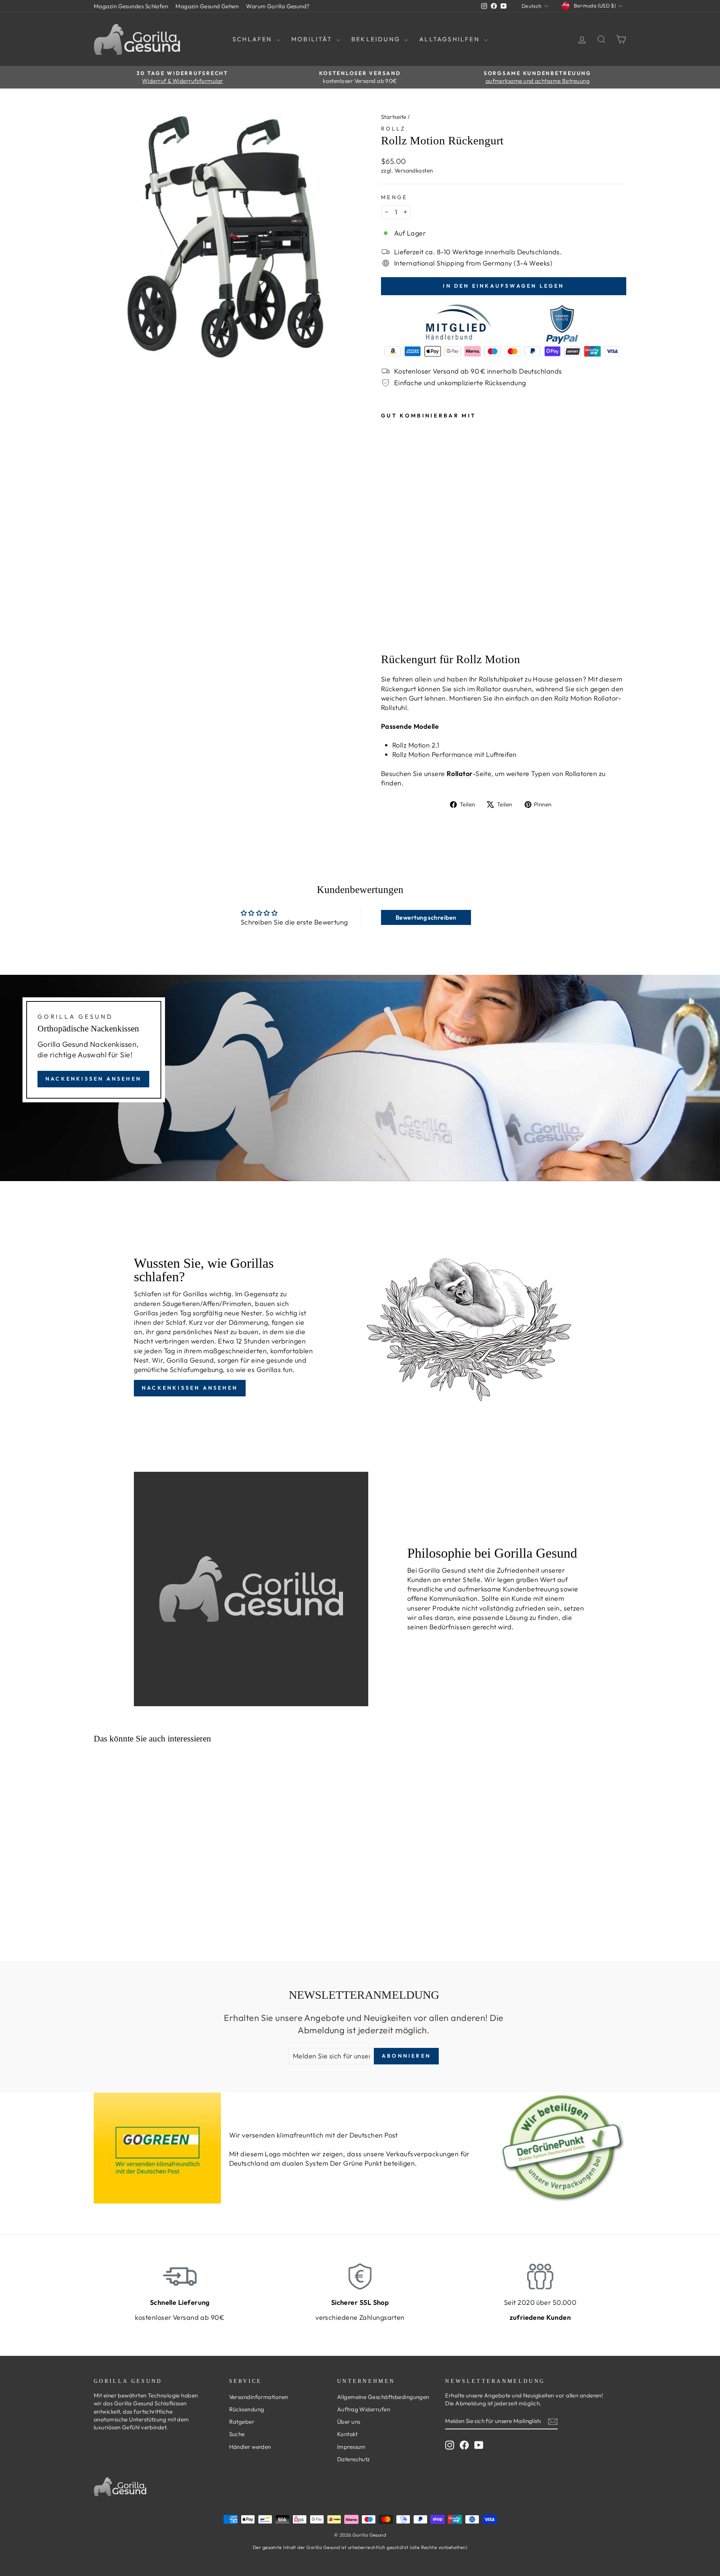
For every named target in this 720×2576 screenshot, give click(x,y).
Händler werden (250, 2447)
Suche (237, 2434)
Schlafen (253, 39)
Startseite (394, 117)
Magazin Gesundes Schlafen (131, 6)
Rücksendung (247, 2409)
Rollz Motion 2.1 (416, 745)
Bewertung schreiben (426, 917)
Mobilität (313, 39)
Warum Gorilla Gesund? (278, 6)
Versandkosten (414, 170)
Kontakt (347, 2434)
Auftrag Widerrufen (364, 2409)
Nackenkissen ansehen (93, 1079)
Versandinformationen (259, 2397)
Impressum (351, 2447)
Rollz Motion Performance (433, 754)
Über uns (349, 2422)
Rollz (393, 129)
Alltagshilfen (451, 39)
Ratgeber (242, 2422)
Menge (394, 197)
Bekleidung (377, 39)
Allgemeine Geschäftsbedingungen (383, 2397)
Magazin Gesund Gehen (207, 6)
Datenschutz (354, 2459)
